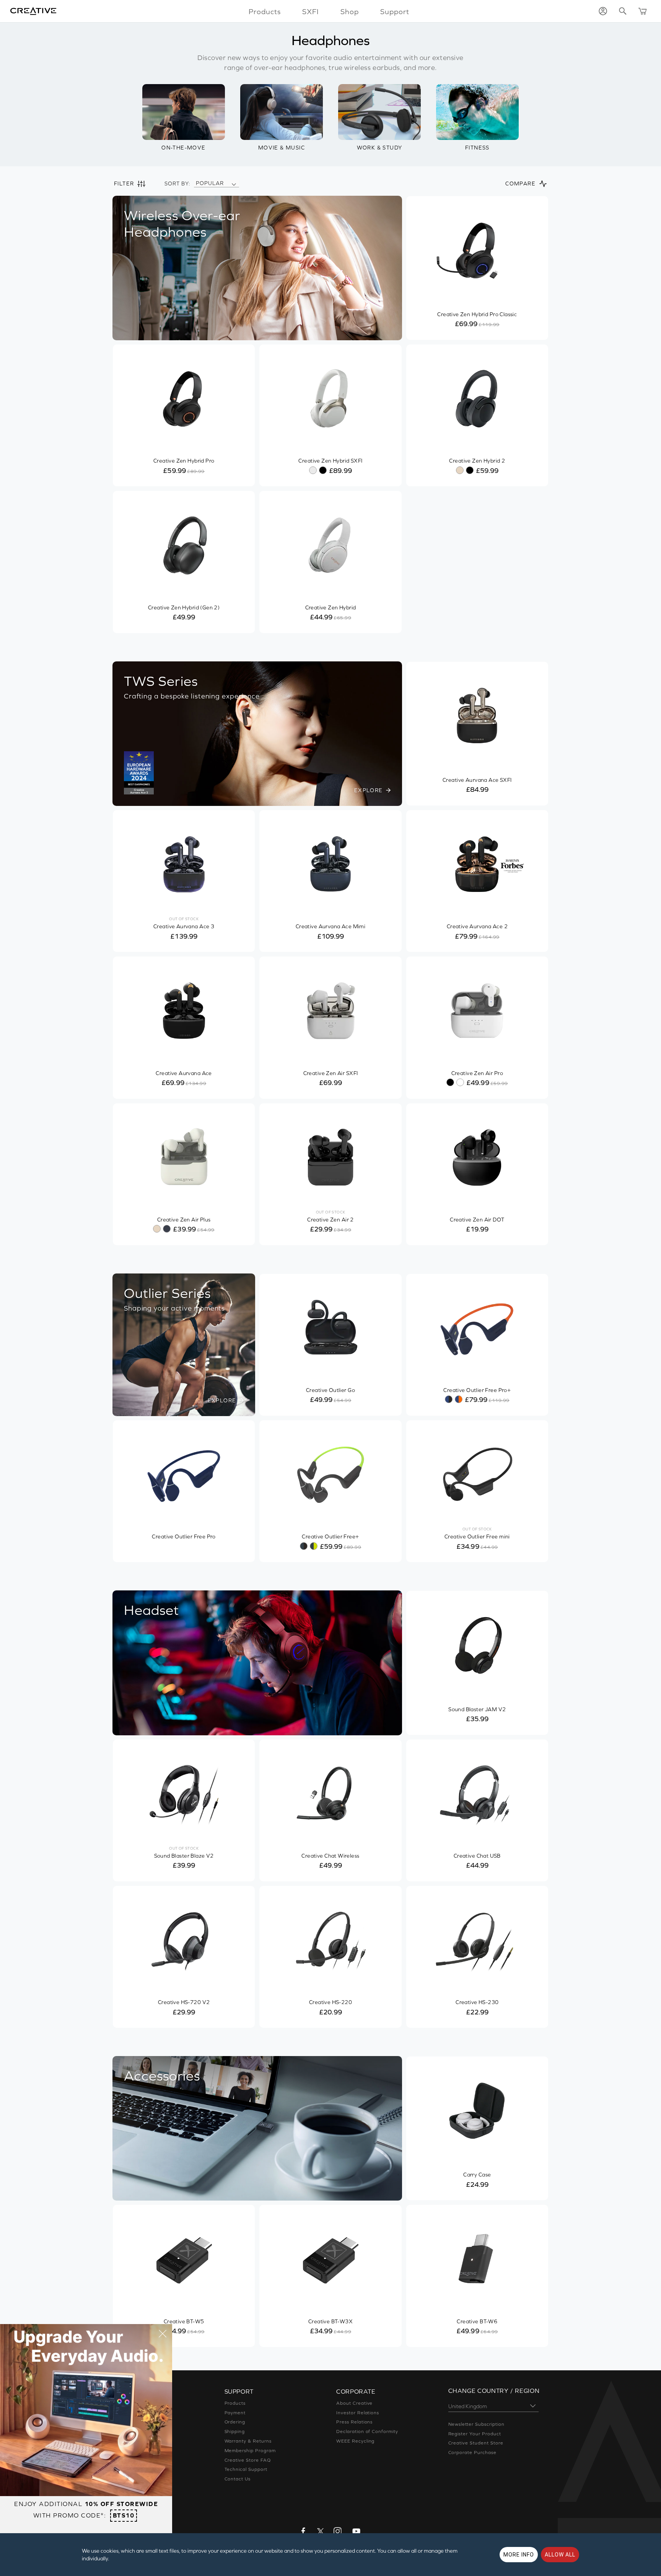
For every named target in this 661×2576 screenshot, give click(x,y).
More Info (519, 2555)
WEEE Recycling (355, 2441)
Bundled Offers (130, 2479)
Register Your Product (475, 2434)
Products (235, 2403)
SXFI (311, 11)
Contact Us (238, 2479)
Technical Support (246, 2469)
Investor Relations (358, 2413)
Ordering (235, 2422)
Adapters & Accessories (141, 2460)
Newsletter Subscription (476, 2424)
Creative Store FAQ (248, 2460)
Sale (118, 2498)
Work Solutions (130, 2441)
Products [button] (265, 11)
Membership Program (250, 2451)
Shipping (235, 2431)
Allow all (560, 2555)
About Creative (354, 2403)
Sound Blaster (129, 2413)
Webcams (124, 2451)
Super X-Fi (125, 2403)
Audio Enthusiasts (134, 2469)
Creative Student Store (476, 2443)
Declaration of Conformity (367, 2431)
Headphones (128, 2431)
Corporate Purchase (472, 2453)
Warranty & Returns (248, 2441)
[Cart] (643, 11)
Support (395, 11)
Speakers (124, 2422)
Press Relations (354, 2422)
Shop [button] (350, 11)
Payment (235, 2413)
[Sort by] (234, 184)
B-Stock (122, 2488)
